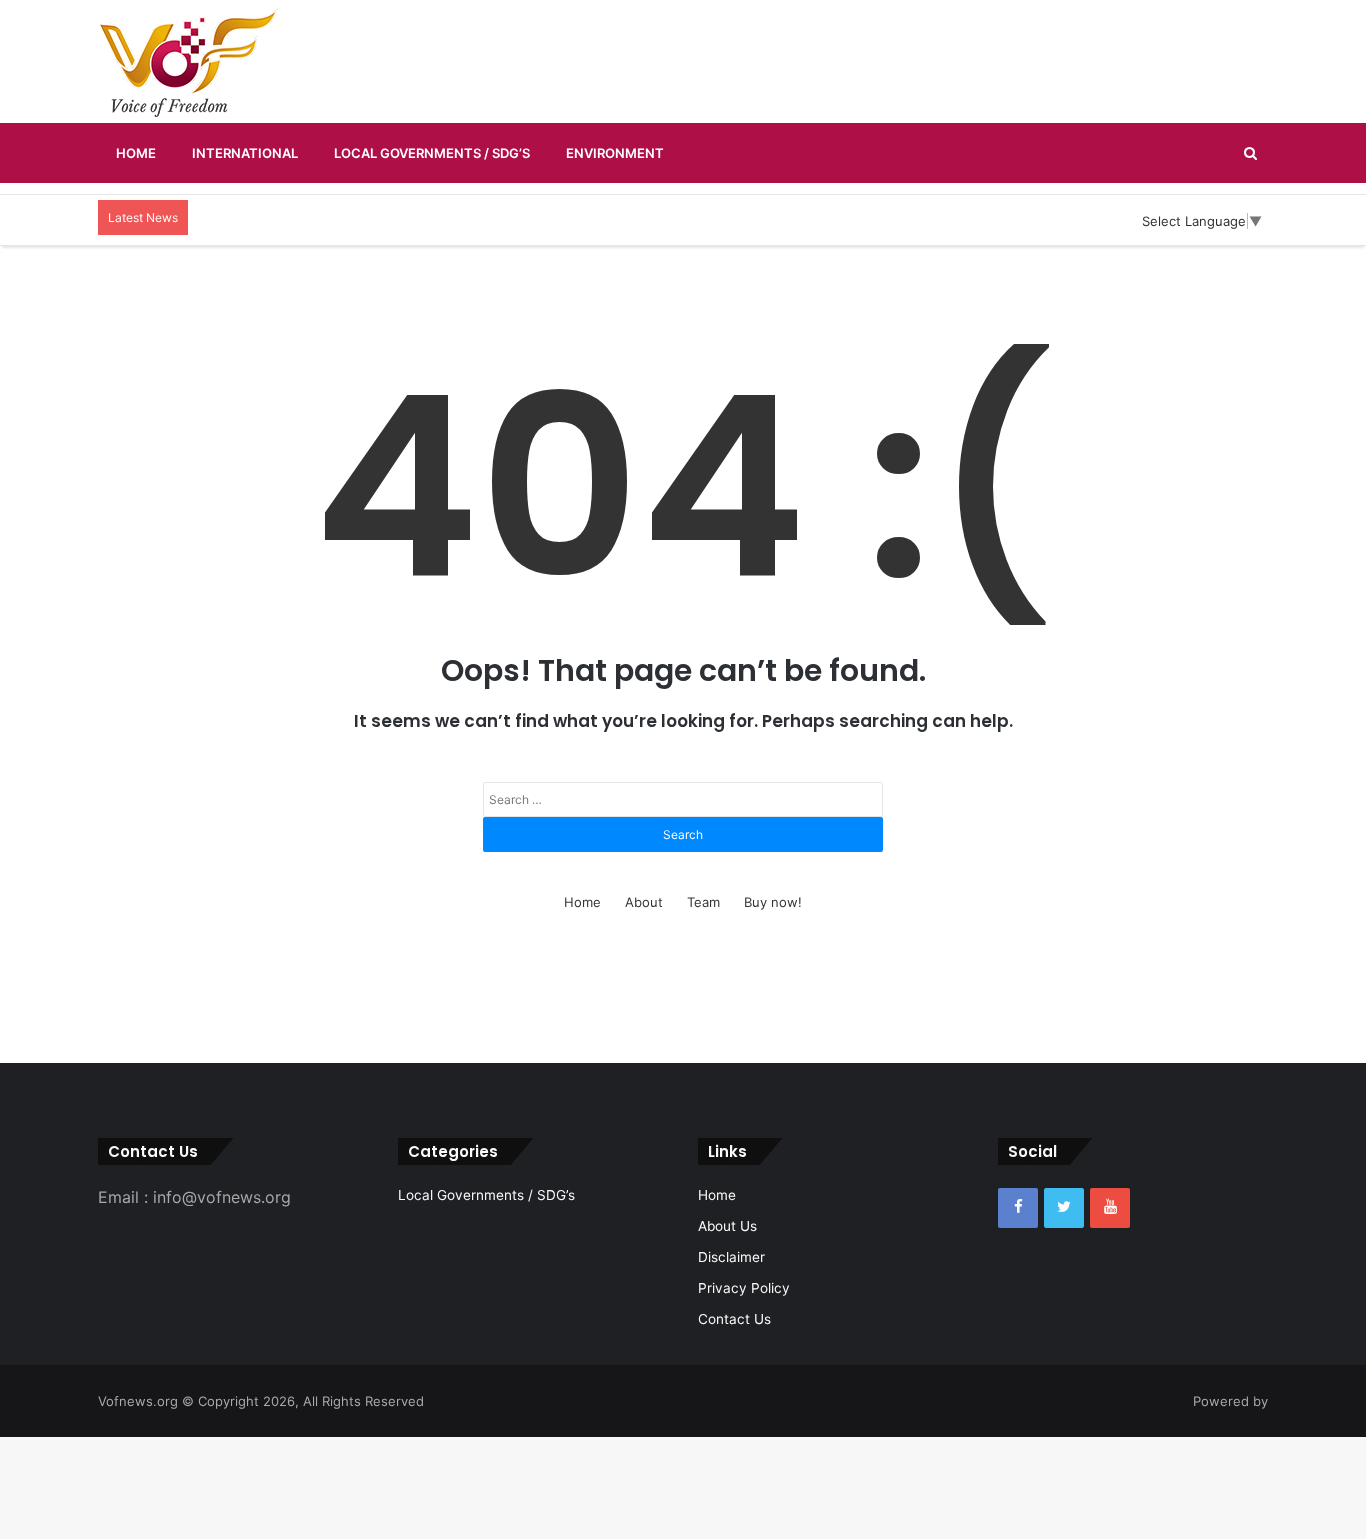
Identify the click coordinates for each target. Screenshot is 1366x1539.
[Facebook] (1018, 1208)
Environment (615, 153)
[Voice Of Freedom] (188, 62)
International (245, 153)
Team (703, 902)
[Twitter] (1064, 1208)
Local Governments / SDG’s (432, 153)
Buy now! (773, 902)
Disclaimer (731, 1257)
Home (136, 153)
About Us (727, 1226)
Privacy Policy (744, 1288)
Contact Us (734, 1319)
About (644, 902)
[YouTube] (1110, 1208)
